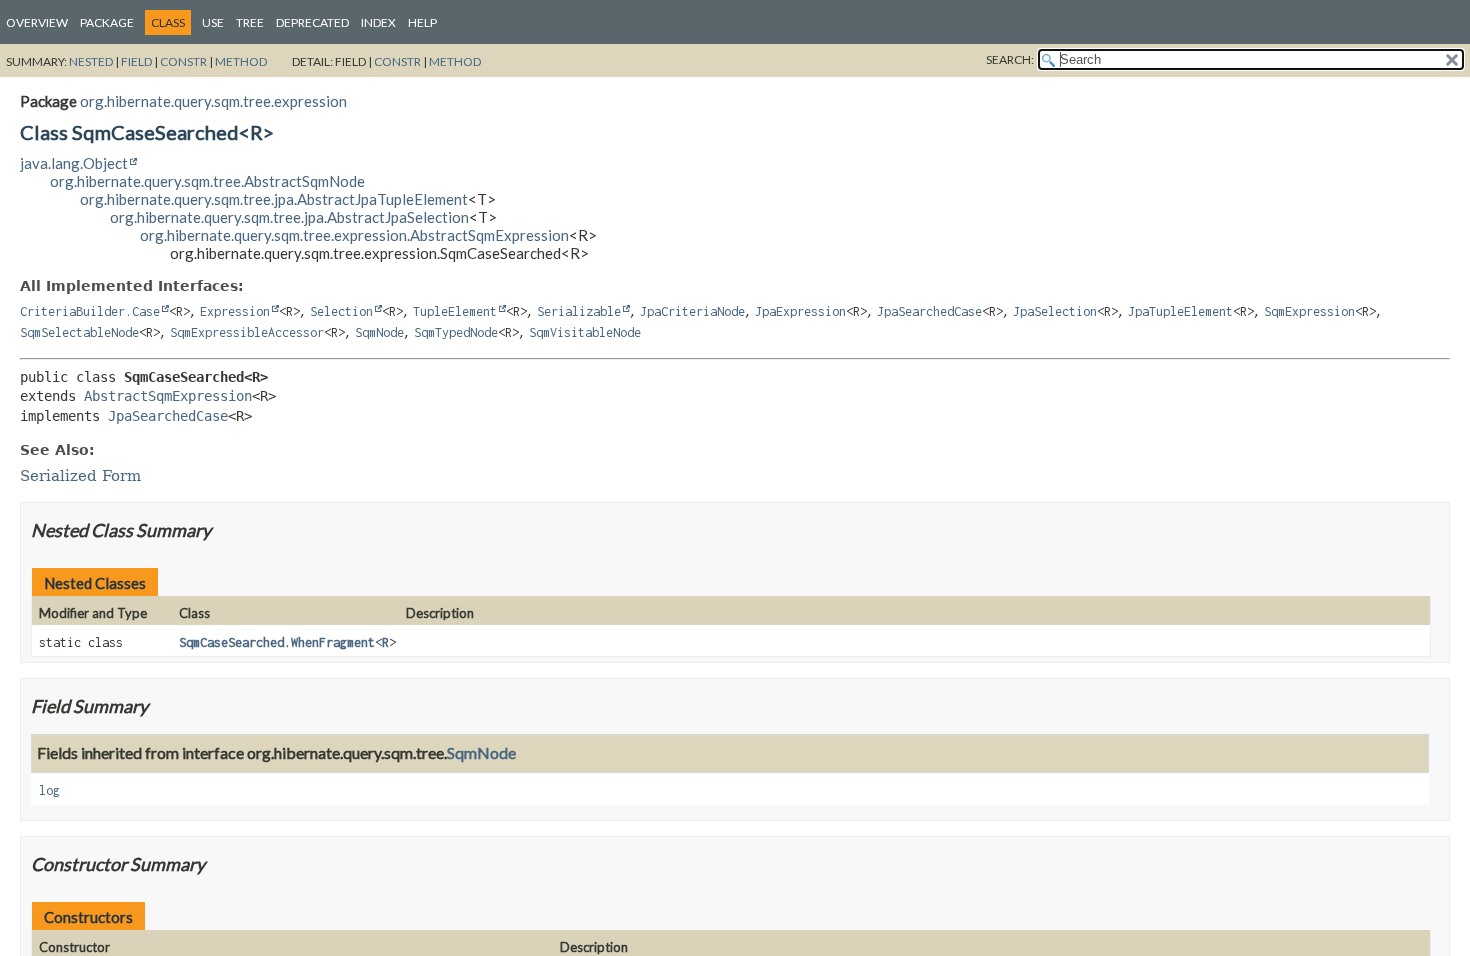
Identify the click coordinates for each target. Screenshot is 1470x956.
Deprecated (312, 22)
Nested (91, 61)
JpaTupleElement (1180, 311)
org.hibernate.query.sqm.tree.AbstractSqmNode (207, 181)
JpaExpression (800, 311)
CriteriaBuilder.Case (90, 311)
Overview (37, 22)
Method (241, 61)
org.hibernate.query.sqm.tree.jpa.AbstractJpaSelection (289, 217)
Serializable (579, 311)
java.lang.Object (74, 163)
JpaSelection (1055, 311)
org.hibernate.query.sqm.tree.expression (213, 101)
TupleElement (455, 311)
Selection (341, 311)
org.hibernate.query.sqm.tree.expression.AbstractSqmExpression (354, 235)
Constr (183, 61)
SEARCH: (1010, 59)
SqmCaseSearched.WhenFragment (277, 642)
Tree (250, 22)
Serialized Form (80, 476)
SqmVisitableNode (585, 332)
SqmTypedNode (456, 332)
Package (107, 22)
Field (136, 61)
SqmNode (379, 332)
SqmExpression (1309, 311)
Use (213, 22)
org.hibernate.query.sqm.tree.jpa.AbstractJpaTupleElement (274, 199)
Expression (235, 311)
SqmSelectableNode (79, 332)
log (49, 790)
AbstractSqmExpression (168, 396)
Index (378, 22)
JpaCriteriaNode (692, 311)
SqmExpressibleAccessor (247, 332)
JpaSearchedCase (929, 311)
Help (422, 22)
